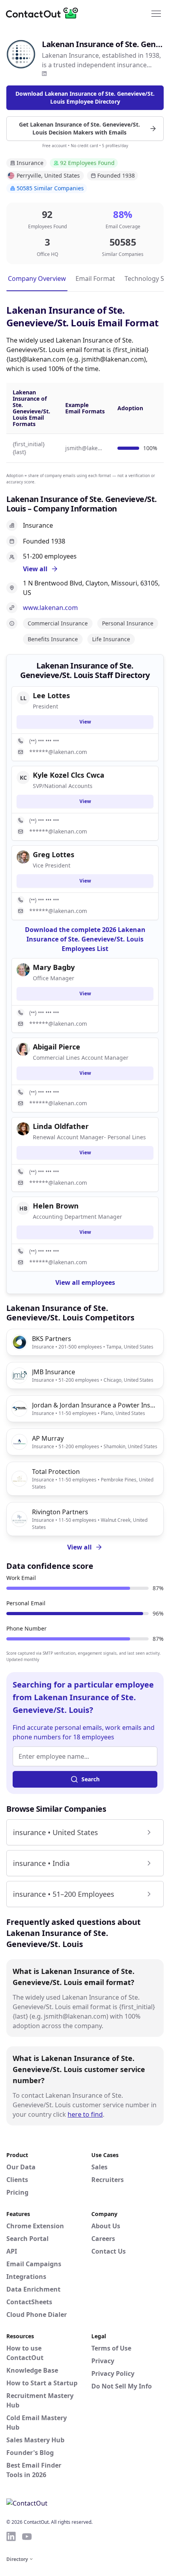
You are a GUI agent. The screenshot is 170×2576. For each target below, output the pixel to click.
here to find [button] (85, 2114)
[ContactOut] (45, 13)
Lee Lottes (51, 695)
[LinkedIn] (44, 74)
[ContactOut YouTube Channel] (27, 2536)
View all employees (85, 1282)
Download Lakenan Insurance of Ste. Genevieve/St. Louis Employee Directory (85, 98)
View (85, 722)
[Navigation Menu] (156, 13)
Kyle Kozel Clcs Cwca (69, 775)
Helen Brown (56, 1206)
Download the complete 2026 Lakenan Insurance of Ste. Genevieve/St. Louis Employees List (85, 939)
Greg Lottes (54, 854)
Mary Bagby (54, 967)
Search (91, 1779)
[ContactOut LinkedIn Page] (11, 2536)
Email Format (95, 278)
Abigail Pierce (57, 1047)
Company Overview (37, 278)
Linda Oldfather (61, 1126)
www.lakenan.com (50, 608)
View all (79, 1547)
